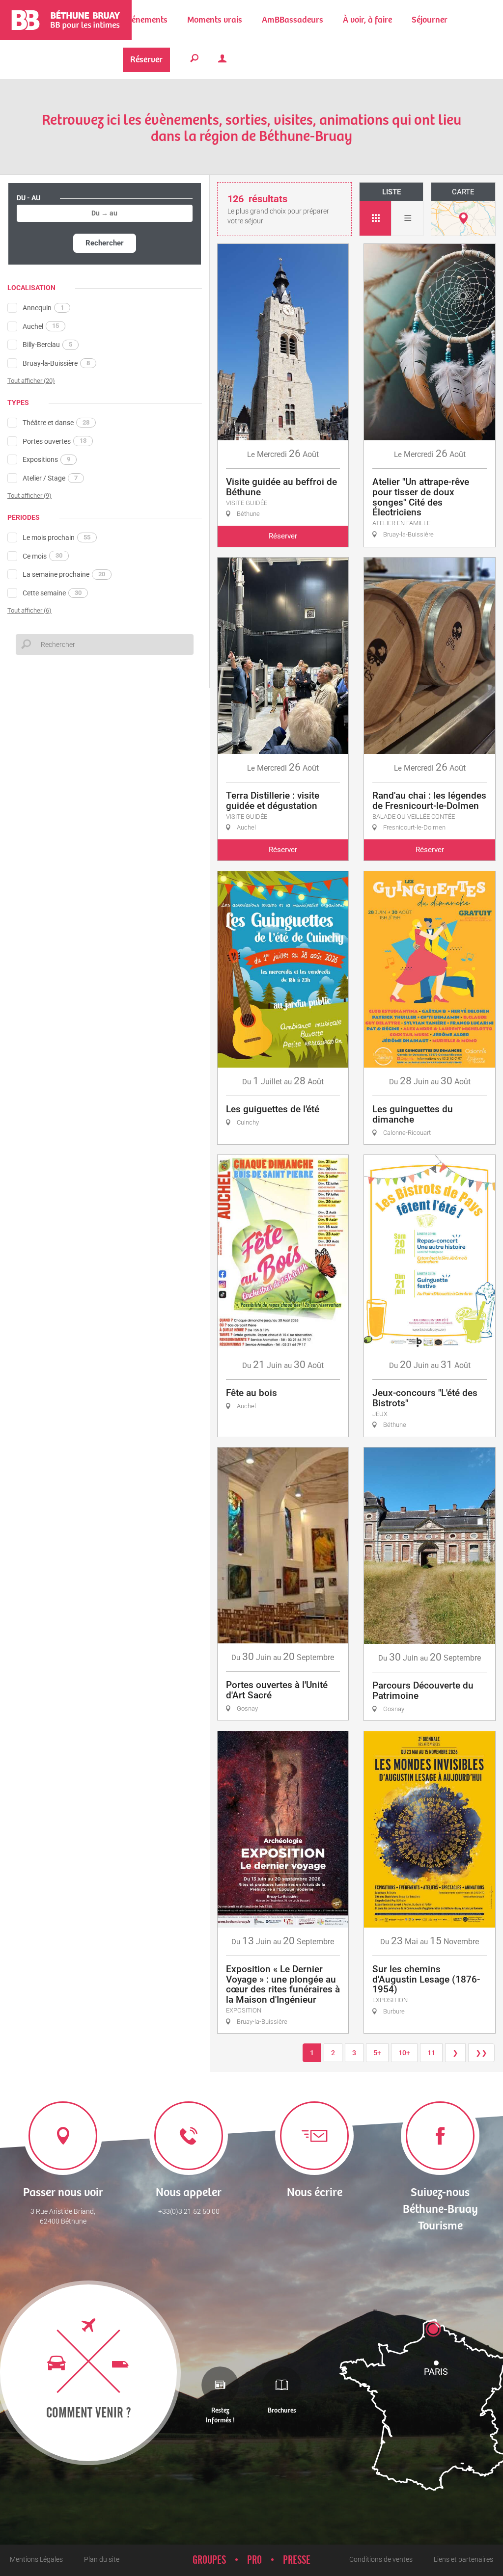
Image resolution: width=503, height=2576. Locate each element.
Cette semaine (52, 593)
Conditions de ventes (381, 2559)
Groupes (209, 2560)
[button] (215, 20)
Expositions (46, 459)
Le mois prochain (56, 537)
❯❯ (481, 2053)
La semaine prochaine (64, 574)
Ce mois (42, 556)
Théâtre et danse (56, 423)
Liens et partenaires (463, 2559)
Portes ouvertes (55, 441)
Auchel (41, 326)
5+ (377, 2053)
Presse (297, 2560)
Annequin (43, 308)
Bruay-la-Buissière (56, 363)
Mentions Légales (36, 2559)
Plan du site (102, 2559)
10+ (404, 2053)
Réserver (283, 536)
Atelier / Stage (50, 478)
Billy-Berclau (47, 345)
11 (431, 2053)
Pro (254, 2560)
